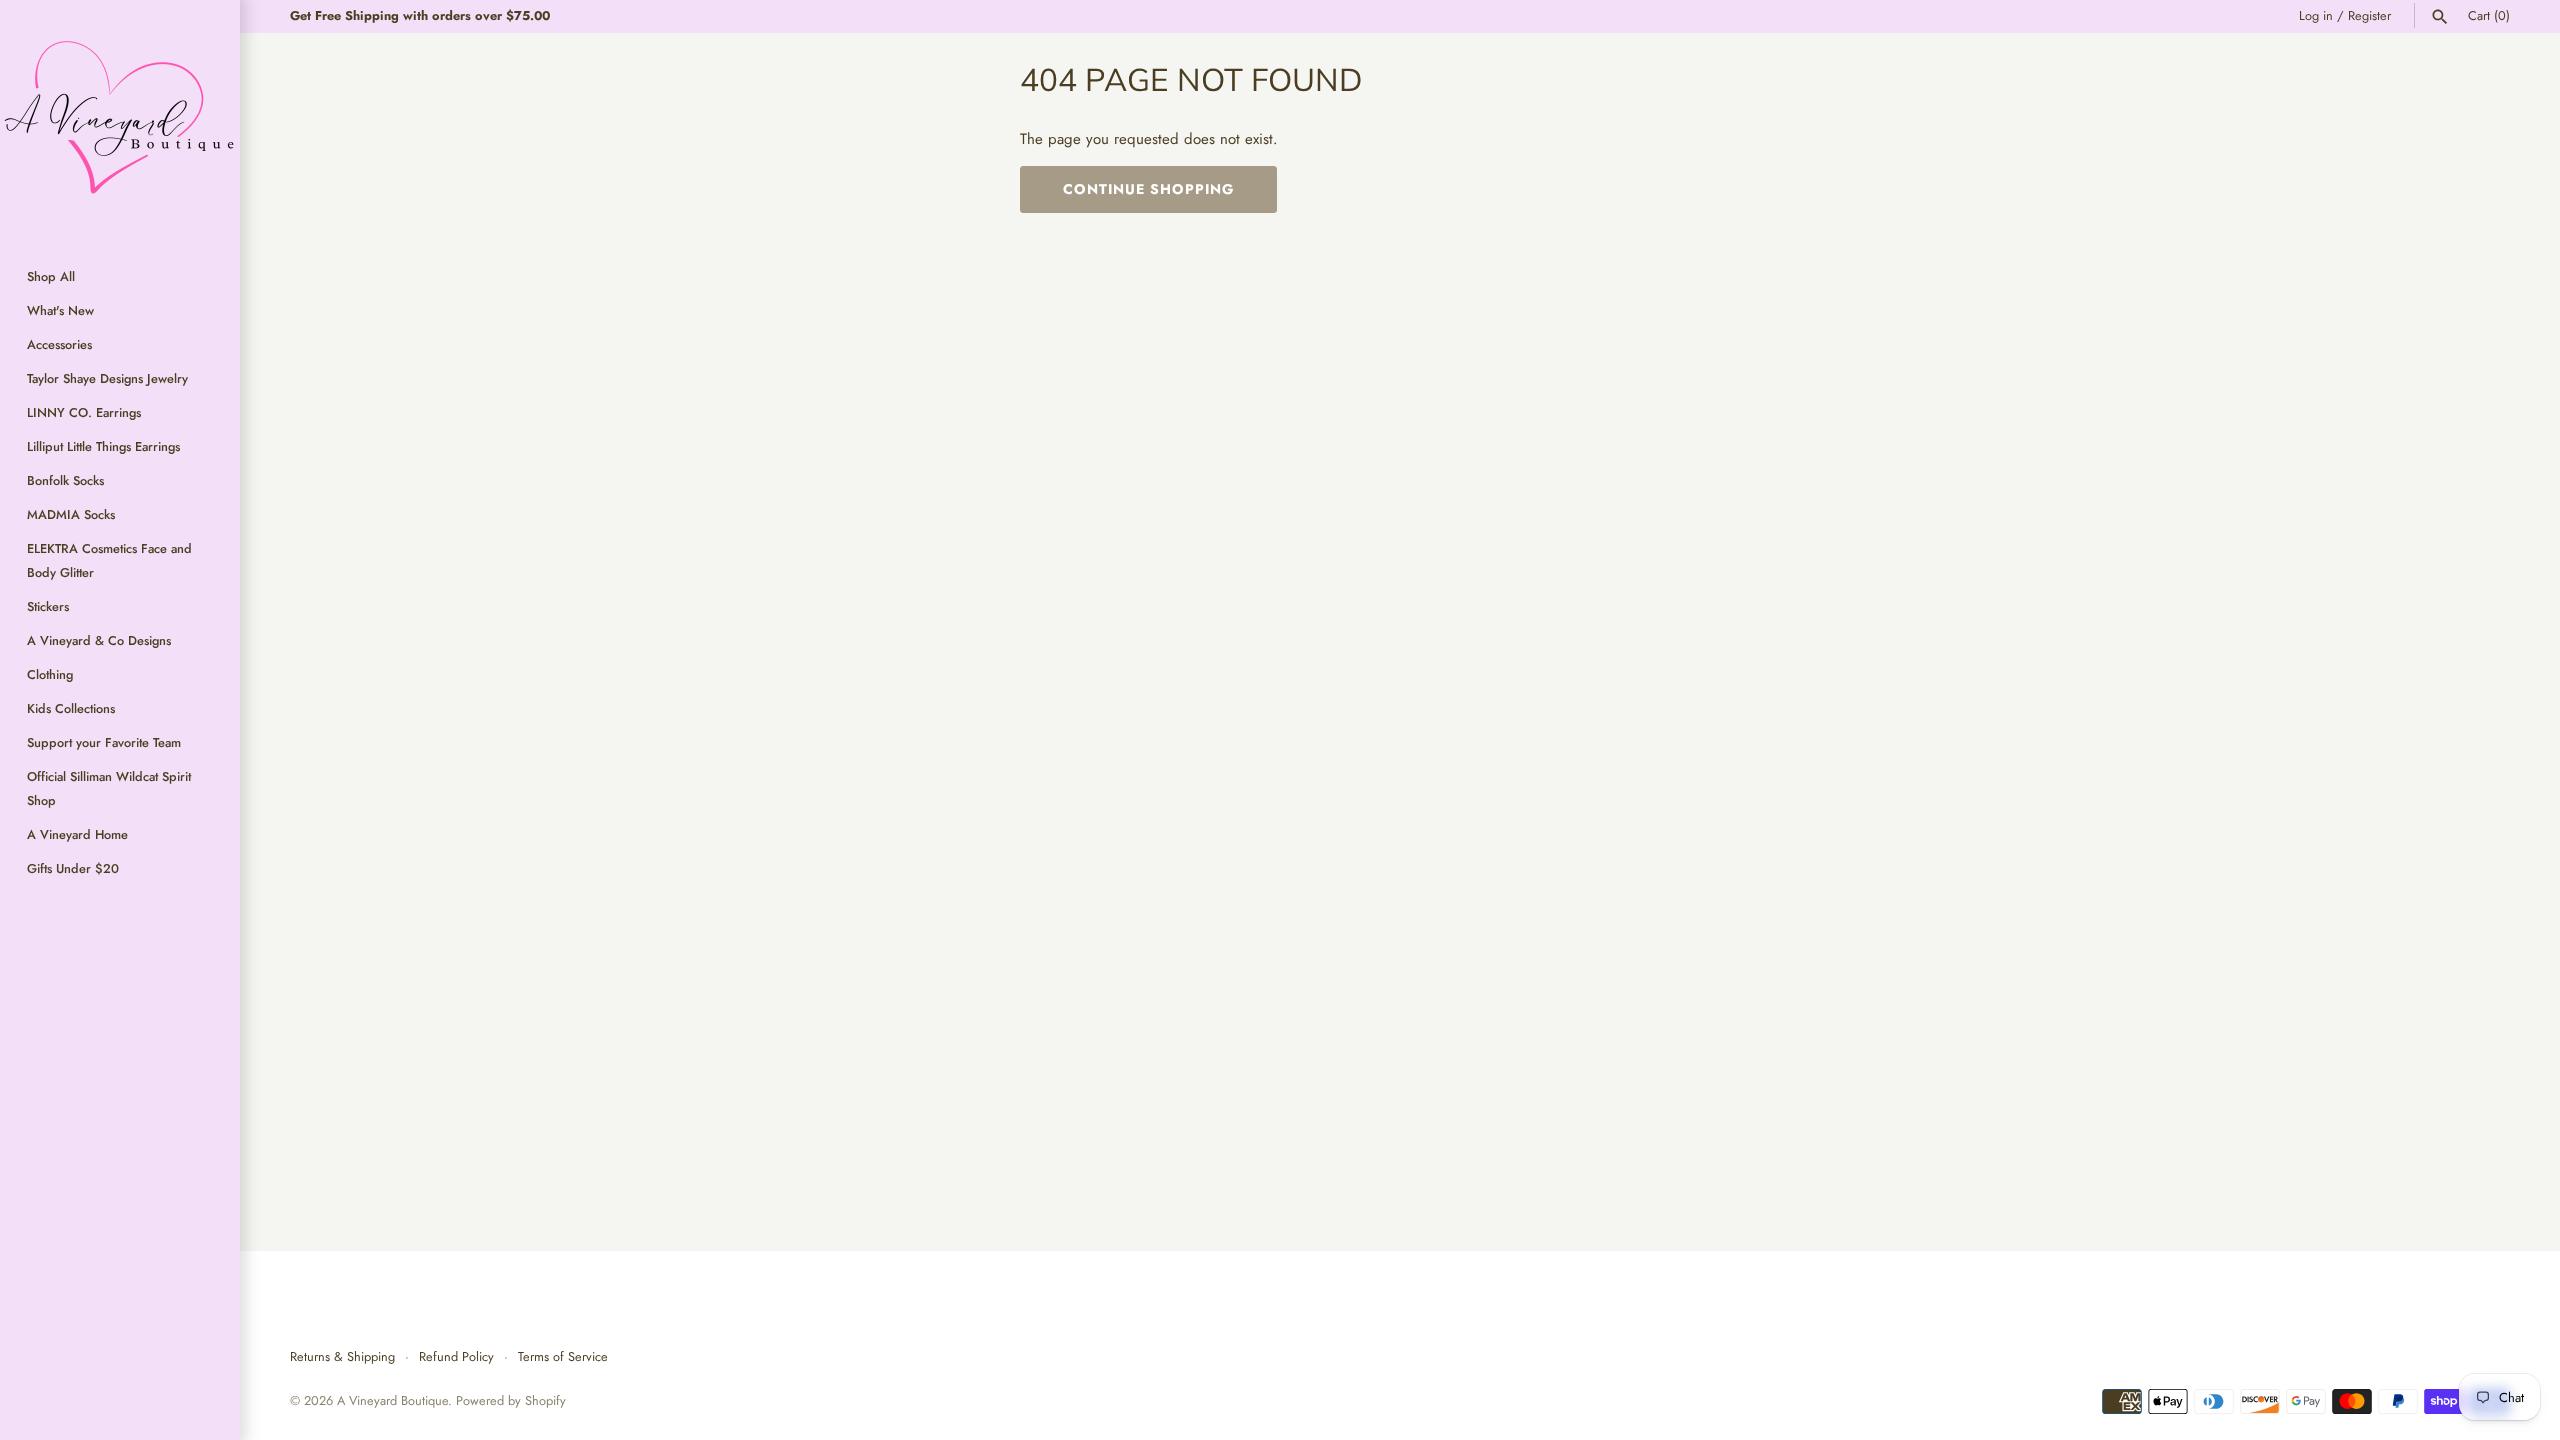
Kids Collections (71, 708)
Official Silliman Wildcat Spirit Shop (109, 788)
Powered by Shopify (511, 1400)
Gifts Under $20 (73, 868)
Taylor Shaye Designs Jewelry (107, 378)
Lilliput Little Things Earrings (103, 446)
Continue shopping (1148, 189)
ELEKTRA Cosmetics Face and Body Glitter (109, 560)
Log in (2316, 15)
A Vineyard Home (77, 834)
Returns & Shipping (342, 1356)
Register (2369, 15)
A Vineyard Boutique (392, 1400)
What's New (60, 310)
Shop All (51, 276)
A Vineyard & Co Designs (99, 640)
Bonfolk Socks (65, 480)
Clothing (50, 674)
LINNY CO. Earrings (84, 412)
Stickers (48, 606)
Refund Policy (456, 1356)
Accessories (59, 344)
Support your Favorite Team (104, 742)
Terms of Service (563, 1356)
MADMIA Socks (71, 514)
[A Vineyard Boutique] (120, 120)
